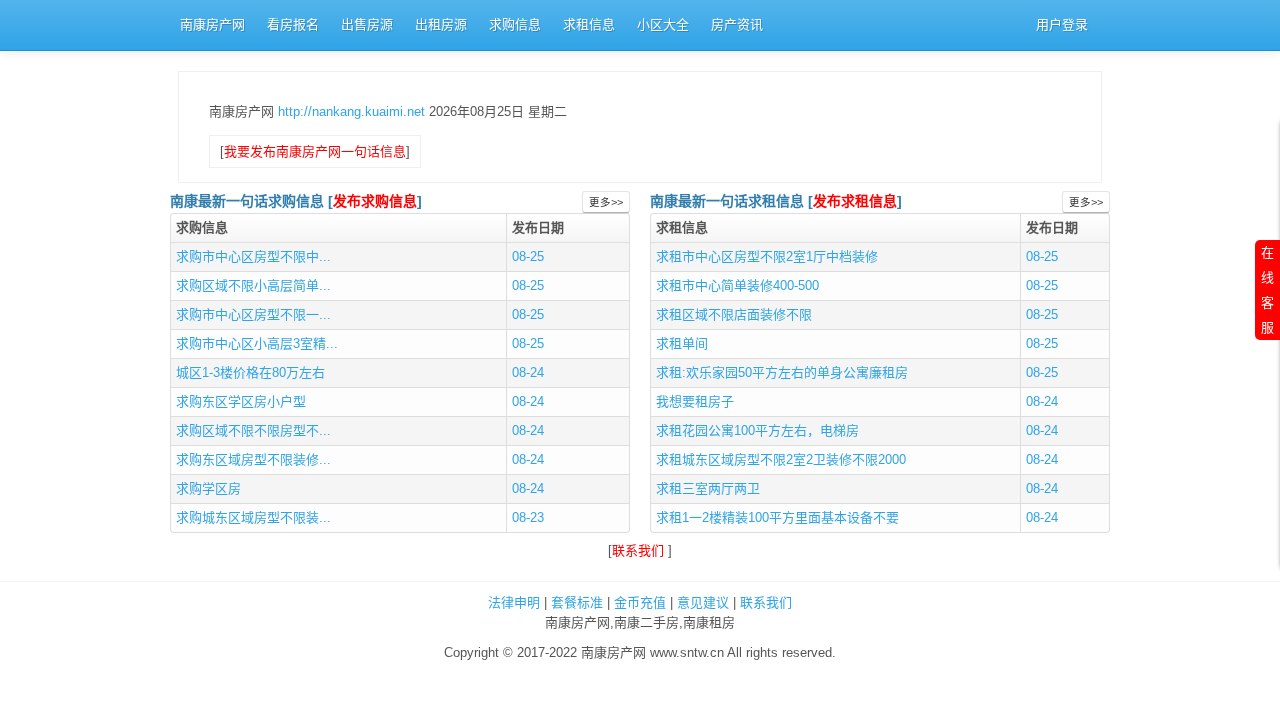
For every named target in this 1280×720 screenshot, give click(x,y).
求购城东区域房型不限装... (253, 517)
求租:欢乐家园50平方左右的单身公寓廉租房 (782, 372)
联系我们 (640, 550)
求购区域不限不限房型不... (253, 430)
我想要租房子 (695, 401)
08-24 (528, 372)
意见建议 (703, 602)
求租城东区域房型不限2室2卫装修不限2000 (781, 459)
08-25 (528, 256)
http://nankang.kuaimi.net (353, 111)
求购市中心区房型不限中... (253, 256)
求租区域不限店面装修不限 (734, 314)
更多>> (606, 202)
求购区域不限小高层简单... (253, 285)
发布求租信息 (855, 201)
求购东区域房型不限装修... (253, 459)
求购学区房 (208, 488)
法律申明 (514, 602)
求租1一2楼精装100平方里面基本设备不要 (777, 517)
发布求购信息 (375, 201)
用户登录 (1062, 24)
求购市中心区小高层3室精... (257, 343)
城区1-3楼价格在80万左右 (250, 372)
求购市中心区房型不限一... (253, 314)
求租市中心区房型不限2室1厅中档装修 (767, 256)
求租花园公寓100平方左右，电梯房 (757, 430)
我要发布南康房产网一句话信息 (315, 151)
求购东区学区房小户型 (241, 401)
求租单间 (682, 343)
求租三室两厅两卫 (708, 488)
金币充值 (640, 602)
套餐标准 (577, 602)
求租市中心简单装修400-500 (737, 285)
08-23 (528, 517)
